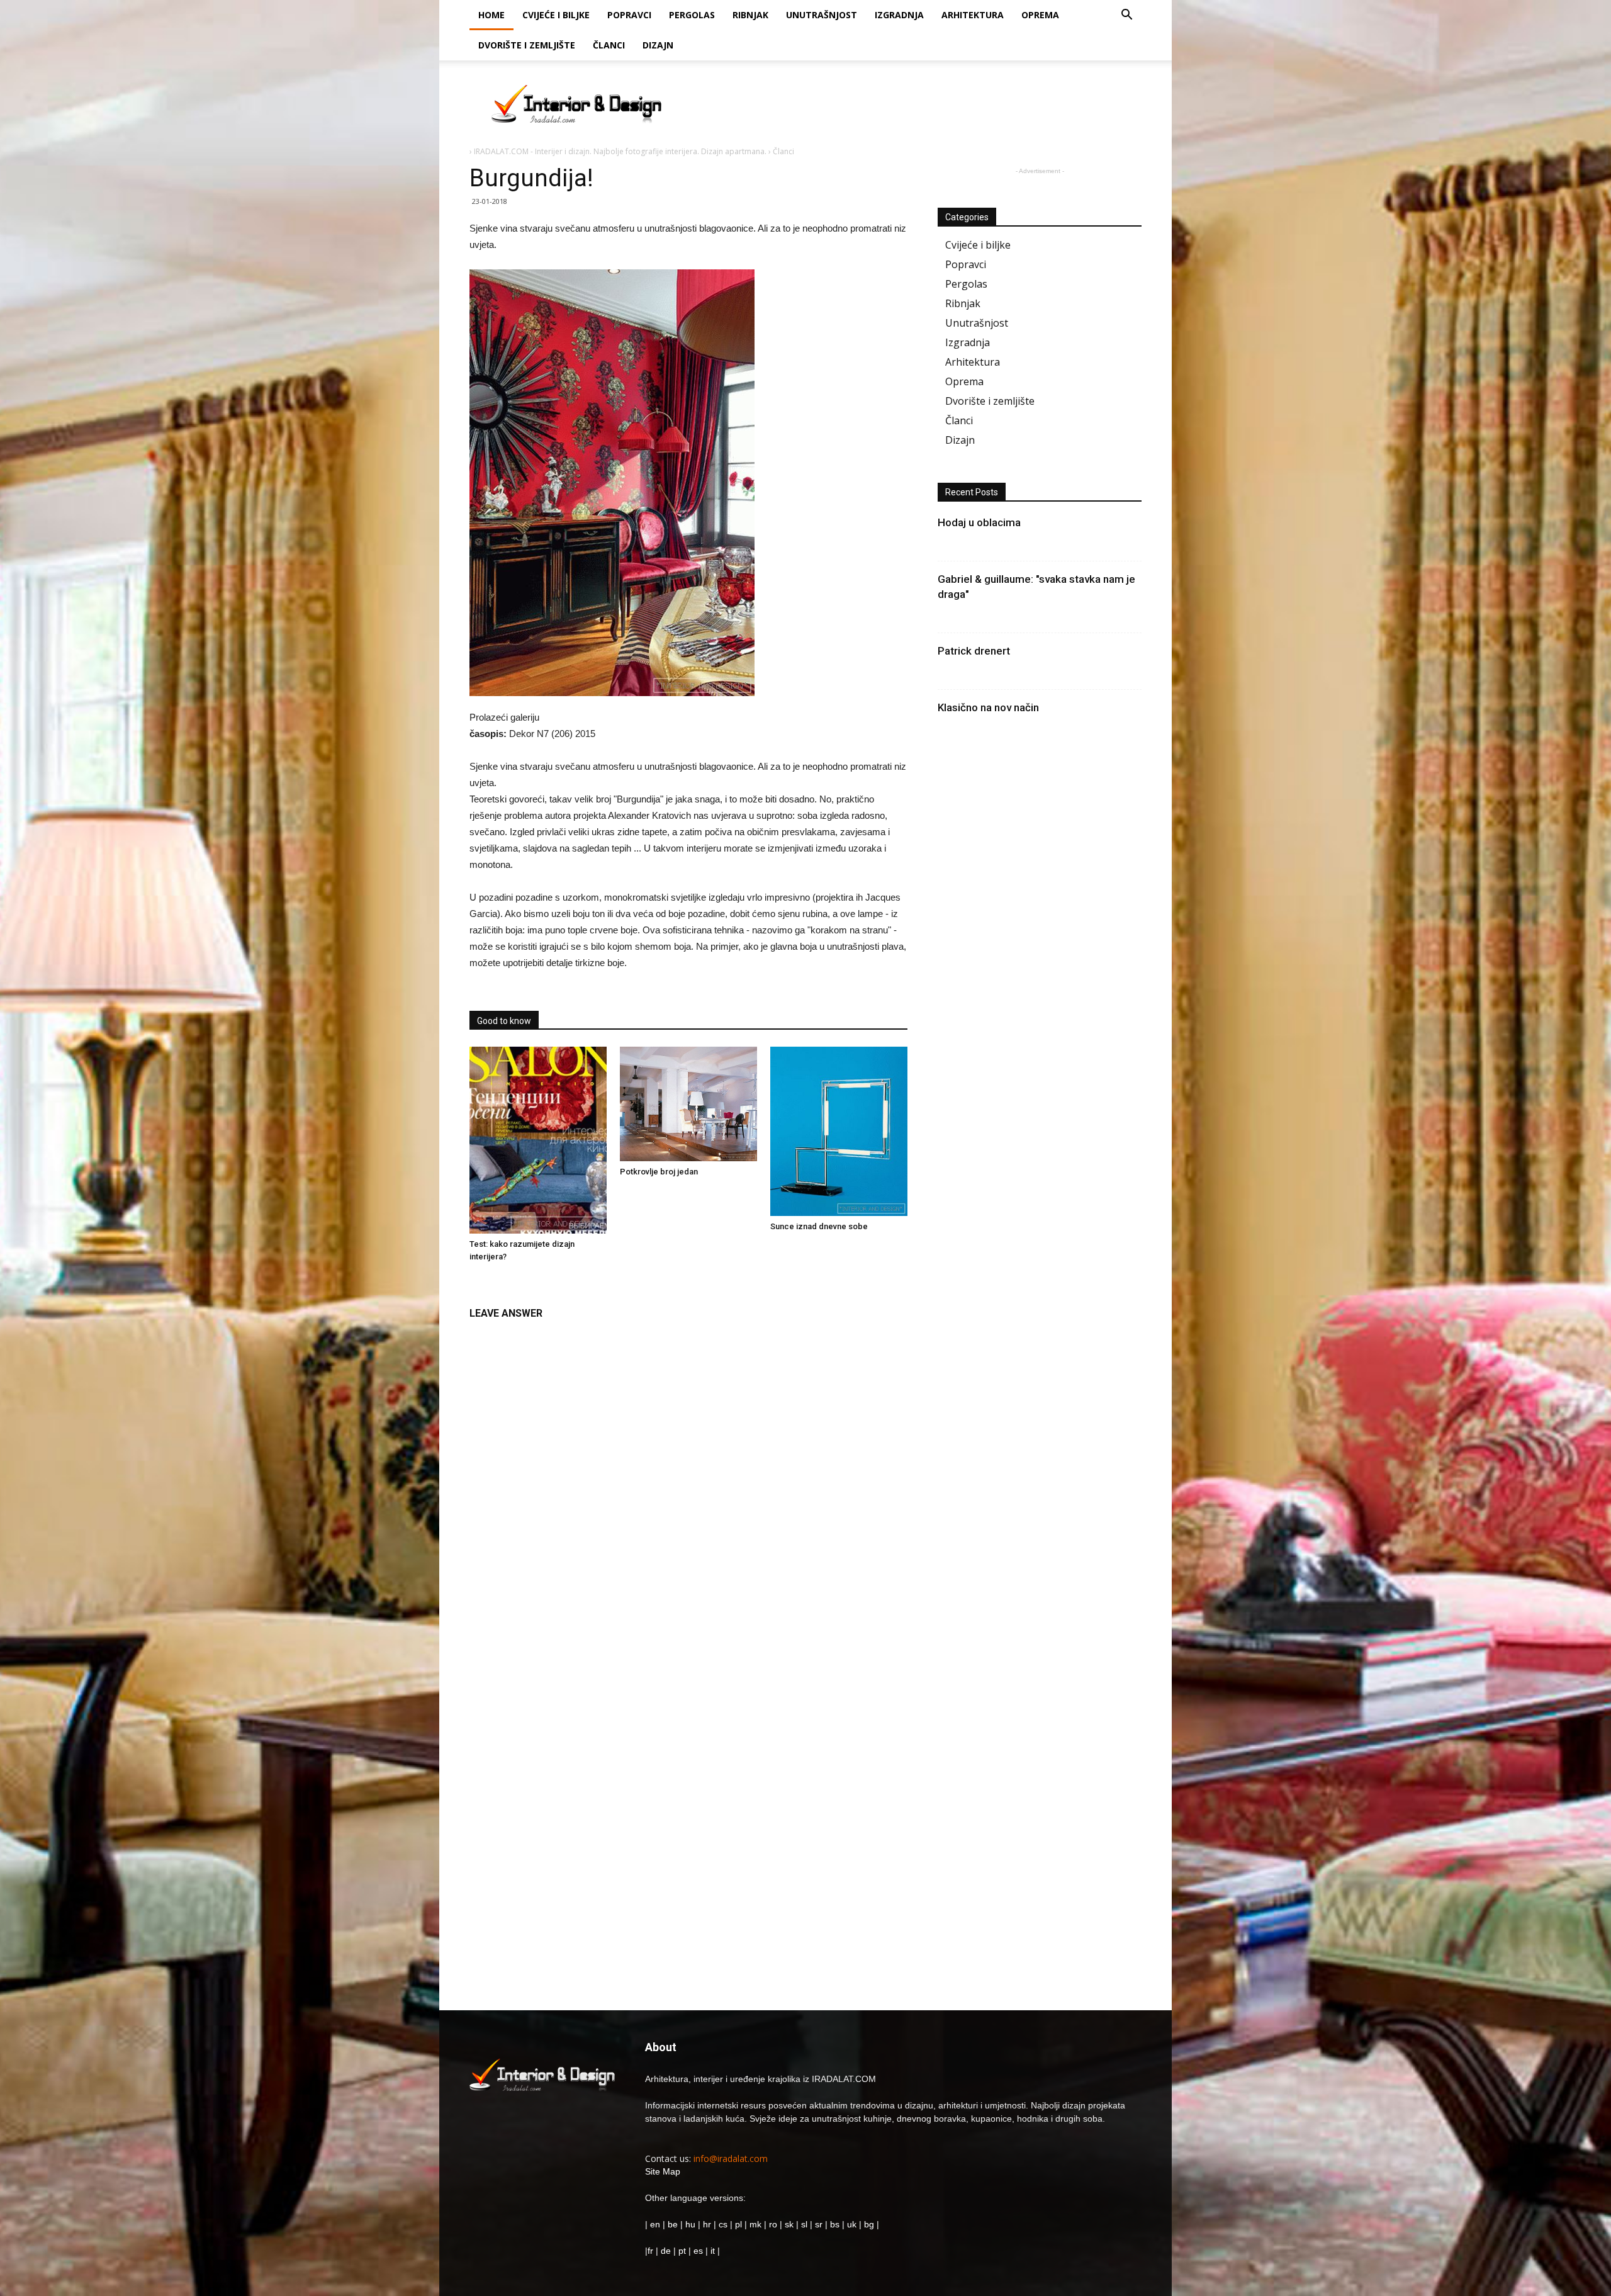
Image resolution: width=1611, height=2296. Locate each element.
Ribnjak (750, 15)
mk (755, 2224)
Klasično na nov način (988, 707)
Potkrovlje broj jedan (659, 1172)
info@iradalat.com (731, 2158)
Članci (609, 45)
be (673, 2224)
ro (773, 2224)
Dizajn (658, 45)
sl (804, 2224)
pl (738, 2224)
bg (869, 2224)
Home (491, 15)
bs (835, 2224)
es (698, 2251)
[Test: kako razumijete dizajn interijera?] (538, 1140)
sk (789, 2224)
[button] (1126, 16)
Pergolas (692, 15)
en (654, 2224)
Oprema (1040, 15)
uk (853, 2224)
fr (650, 2251)
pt (682, 2251)
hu (692, 2224)
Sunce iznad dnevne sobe (819, 1226)
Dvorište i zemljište (527, 45)
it (713, 2251)
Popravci (629, 15)
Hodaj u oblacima (979, 522)
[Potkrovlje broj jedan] (688, 1104)
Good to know (504, 1021)
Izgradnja (899, 15)
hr (707, 2224)
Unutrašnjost (822, 15)
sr (819, 2224)
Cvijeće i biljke (556, 15)
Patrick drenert (974, 651)
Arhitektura (973, 15)
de (667, 2251)
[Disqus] (688, 1485)
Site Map (663, 2171)
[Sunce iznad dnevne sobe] (839, 1131)
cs (723, 2224)
